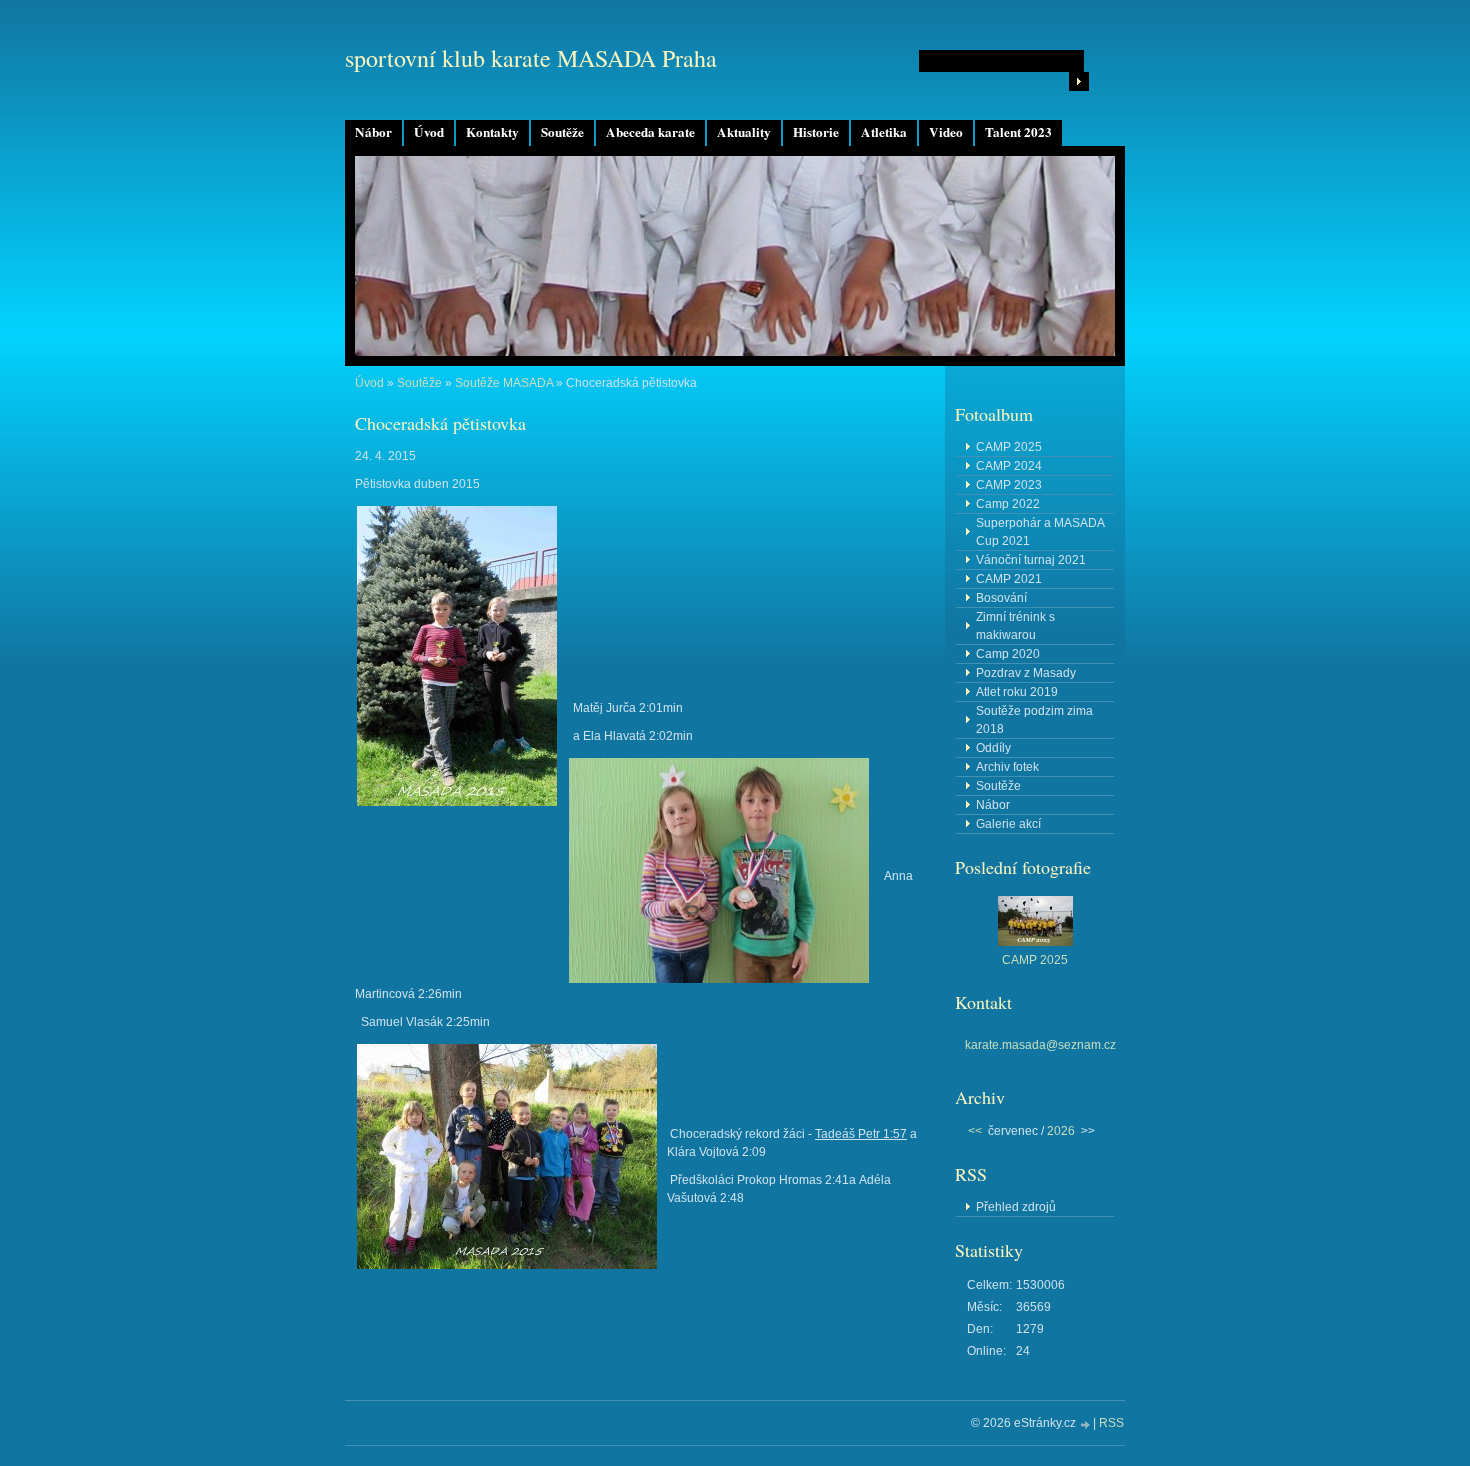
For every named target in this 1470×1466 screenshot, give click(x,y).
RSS (1111, 1423)
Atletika (884, 132)
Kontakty (492, 132)
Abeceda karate (650, 132)
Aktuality (744, 132)
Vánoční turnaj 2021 (1031, 560)
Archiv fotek (1007, 767)
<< (975, 1131)
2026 (1061, 1131)
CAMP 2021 (1009, 579)
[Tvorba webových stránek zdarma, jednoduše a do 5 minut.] (1086, 1424)
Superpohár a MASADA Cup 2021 (1040, 532)
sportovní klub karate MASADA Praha (531, 58)
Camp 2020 (1008, 654)
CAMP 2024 (1009, 466)
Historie (816, 132)
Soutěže (562, 132)
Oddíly (993, 748)
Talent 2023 (1018, 132)
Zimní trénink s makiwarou (1015, 626)
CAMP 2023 (1009, 485)
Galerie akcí (1008, 824)
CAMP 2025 (1009, 447)
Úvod (429, 132)
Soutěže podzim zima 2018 (1034, 720)
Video (946, 132)
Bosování (1001, 598)
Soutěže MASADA (504, 383)
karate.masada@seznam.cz (1040, 1045)
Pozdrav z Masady (1026, 673)
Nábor (373, 132)
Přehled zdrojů (1016, 1207)
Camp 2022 (1008, 504)
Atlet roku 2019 (1017, 692)
